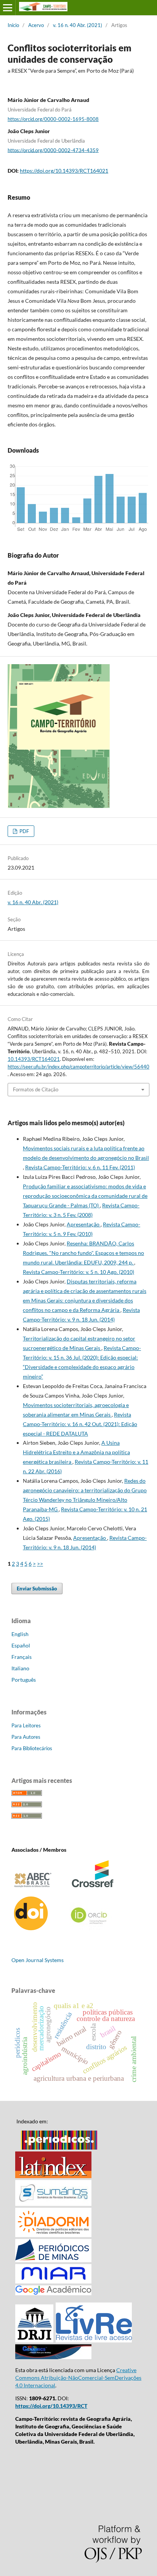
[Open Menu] (8, 8)
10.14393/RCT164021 (34, 1059)
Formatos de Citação (36, 1089)
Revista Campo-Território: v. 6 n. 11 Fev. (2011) (80, 1167)
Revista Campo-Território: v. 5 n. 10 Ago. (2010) (78, 1272)
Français (22, 1657)
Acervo (36, 25)
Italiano (20, 1668)
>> (40, 1564)
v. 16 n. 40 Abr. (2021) (78, 25)
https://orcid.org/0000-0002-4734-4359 (53, 150)
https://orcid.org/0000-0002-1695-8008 (53, 119)
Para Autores (26, 1737)
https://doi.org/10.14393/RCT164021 (64, 171)
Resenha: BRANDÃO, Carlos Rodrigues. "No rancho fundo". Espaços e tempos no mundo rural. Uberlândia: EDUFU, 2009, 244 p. (83, 1253)
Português (24, 1680)
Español (21, 1645)
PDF (24, 831)
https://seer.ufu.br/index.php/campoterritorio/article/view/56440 (78, 1067)
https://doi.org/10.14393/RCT (51, 2406)
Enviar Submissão (37, 1589)
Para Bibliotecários (32, 1748)
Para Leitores (26, 1725)
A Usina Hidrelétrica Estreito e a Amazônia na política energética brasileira (76, 1452)
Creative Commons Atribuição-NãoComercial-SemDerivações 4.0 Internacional (78, 2378)
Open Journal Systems (38, 1960)
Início (13, 25)
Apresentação (84, 1224)
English (20, 1634)
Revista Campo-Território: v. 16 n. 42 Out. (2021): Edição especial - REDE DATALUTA (80, 1424)
